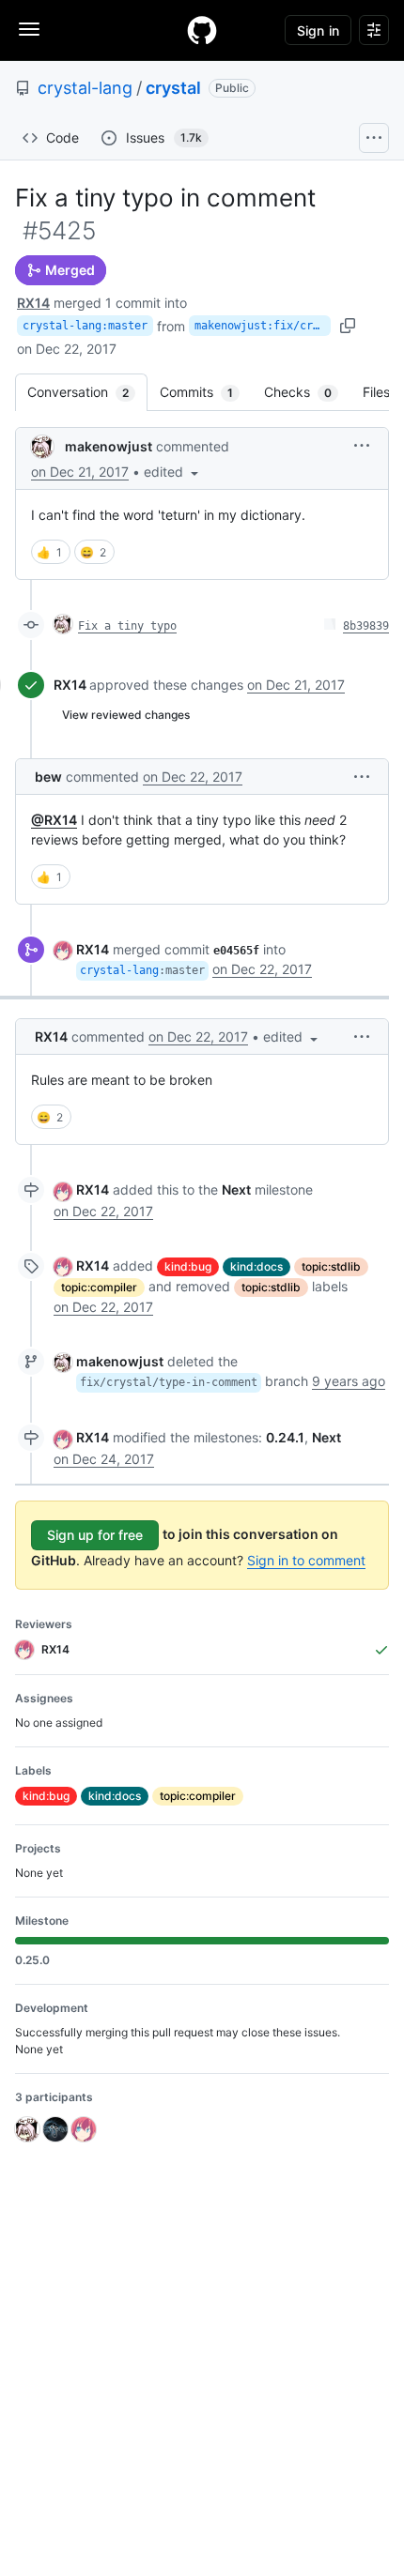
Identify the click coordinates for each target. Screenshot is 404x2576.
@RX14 (54, 820)
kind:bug (188, 1266)
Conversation (87, 392)
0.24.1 (285, 1437)
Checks (307, 392)
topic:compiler (99, 1287)
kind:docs (256, 1266)
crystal (173, 88)
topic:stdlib (331, 1266)
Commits (206, 392)
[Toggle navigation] (29, 29)
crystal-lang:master (85, 326)
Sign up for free (95, 1535)
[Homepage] (202, 30)
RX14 (33, 303)
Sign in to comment (306, 1560)
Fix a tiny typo (127, 626)
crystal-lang (85, 88)
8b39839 (366, 626)
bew (48, 777)
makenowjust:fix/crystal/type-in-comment (263, 326)
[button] (173, 472)
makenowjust (109, 446)
